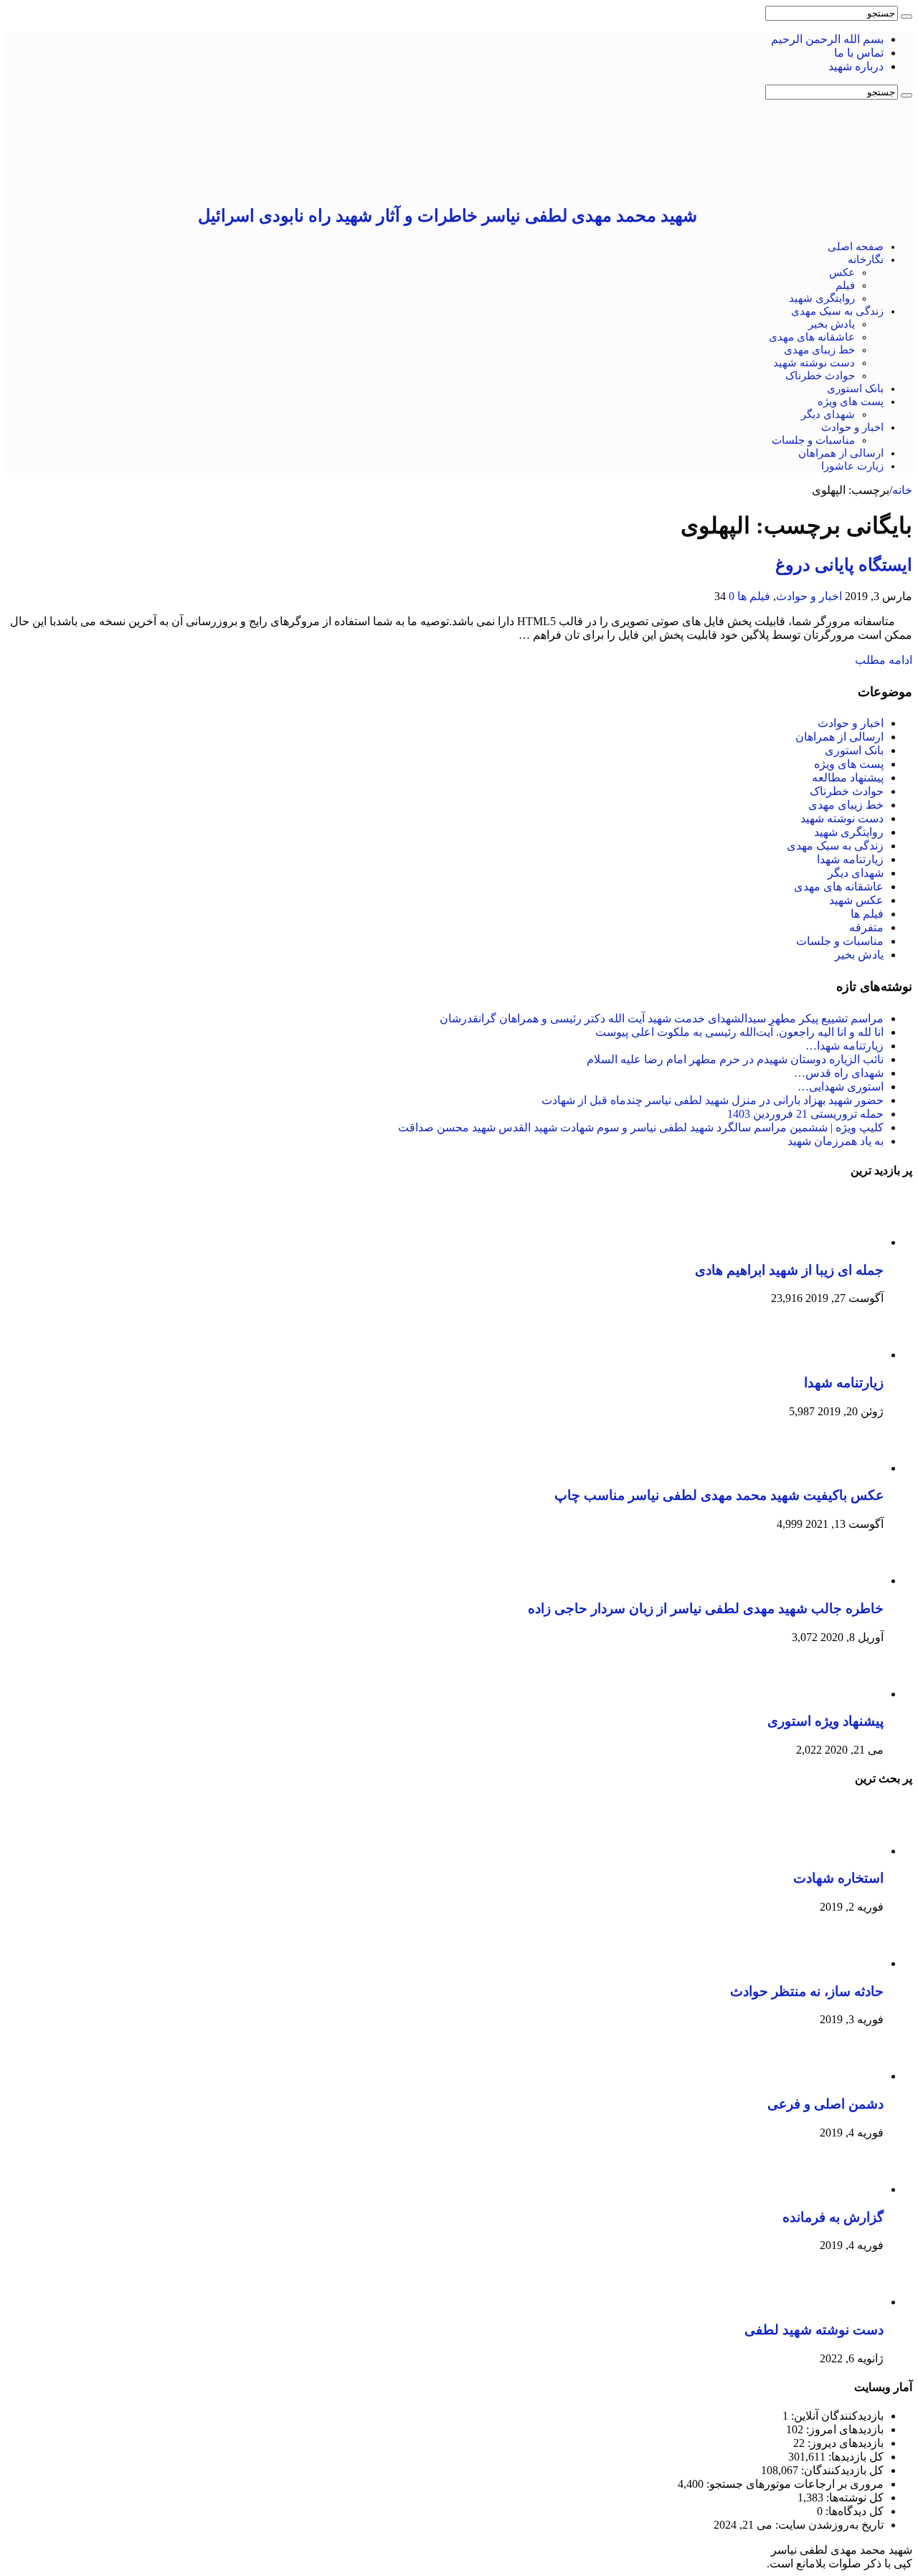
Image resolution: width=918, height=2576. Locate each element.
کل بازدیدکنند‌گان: (841, 2470)
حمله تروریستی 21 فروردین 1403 (805, 1114)
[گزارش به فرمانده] (844, 2189)
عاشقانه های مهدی (812, 337)
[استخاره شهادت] (844, 1851)
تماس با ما (859, 53)
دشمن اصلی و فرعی (825, 2104)
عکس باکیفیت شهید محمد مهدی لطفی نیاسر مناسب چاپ (719, 1495)
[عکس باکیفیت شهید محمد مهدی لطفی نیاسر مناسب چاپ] (844, 1468)
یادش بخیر (832, 324)
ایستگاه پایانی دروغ (844, 565)
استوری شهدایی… (841, 1087)
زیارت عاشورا (852, 466)
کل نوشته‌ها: (853, 2497)
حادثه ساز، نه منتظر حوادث (807, 1991)
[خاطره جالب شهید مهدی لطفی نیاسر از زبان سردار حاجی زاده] (844, 1581)
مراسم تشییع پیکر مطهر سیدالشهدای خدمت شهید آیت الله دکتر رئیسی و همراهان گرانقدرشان (662, 1018)
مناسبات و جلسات (813, 440)
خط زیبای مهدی (819, 350)
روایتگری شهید (822, 298)
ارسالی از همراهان (841, 453)
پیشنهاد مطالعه (848, 778)
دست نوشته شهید (814, 363)
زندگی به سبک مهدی (837, 311)
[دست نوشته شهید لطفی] (844, 2302)
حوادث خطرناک (820, 376)
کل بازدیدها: (855, 2457)
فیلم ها (754, 596)
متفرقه (866, 927)
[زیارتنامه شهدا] (844, 1355)
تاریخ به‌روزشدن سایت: (828, 2525)
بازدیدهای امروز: (843, 2429)
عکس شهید (856, 900)
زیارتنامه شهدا (850, 859)
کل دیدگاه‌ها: (853, 2511)
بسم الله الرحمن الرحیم (827, 39)
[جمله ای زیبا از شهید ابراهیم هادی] (844, 1242)
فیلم (845, 285)
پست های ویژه (851, 401)
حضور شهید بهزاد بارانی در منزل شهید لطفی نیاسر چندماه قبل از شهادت (713, 1100)
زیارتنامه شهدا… (844, 1046)
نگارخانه (866, 260)
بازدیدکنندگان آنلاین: (836, 2416)
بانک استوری (855, 389)
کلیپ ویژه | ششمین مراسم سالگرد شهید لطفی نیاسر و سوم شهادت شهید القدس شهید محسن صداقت (641, 1127)
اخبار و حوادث (852, 427)
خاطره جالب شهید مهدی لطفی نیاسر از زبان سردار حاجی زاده (706, 1608)
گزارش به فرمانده (833, 2217)
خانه (902, 490)
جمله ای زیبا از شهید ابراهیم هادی (789, 1270)
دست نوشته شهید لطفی (814, 2330)
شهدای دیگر (828, 414)
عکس (842, 272)
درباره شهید (856, 66)
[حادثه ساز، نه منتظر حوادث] (844, 1963)
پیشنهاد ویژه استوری (825, 1721)
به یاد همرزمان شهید (836, 1141)
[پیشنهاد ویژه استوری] (844, 1694)
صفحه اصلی (856, 247)
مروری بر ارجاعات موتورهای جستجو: (794, 2484)
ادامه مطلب (884, 660)
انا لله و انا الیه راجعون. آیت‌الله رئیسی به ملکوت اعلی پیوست (739, 1032)
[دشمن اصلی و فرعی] (844, 2076)
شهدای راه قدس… (839, 1073)
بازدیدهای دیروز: (844, 2443)
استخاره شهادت (838, 1878)
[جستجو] (907, 16)
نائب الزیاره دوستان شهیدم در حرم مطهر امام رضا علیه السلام (735, 1059)
